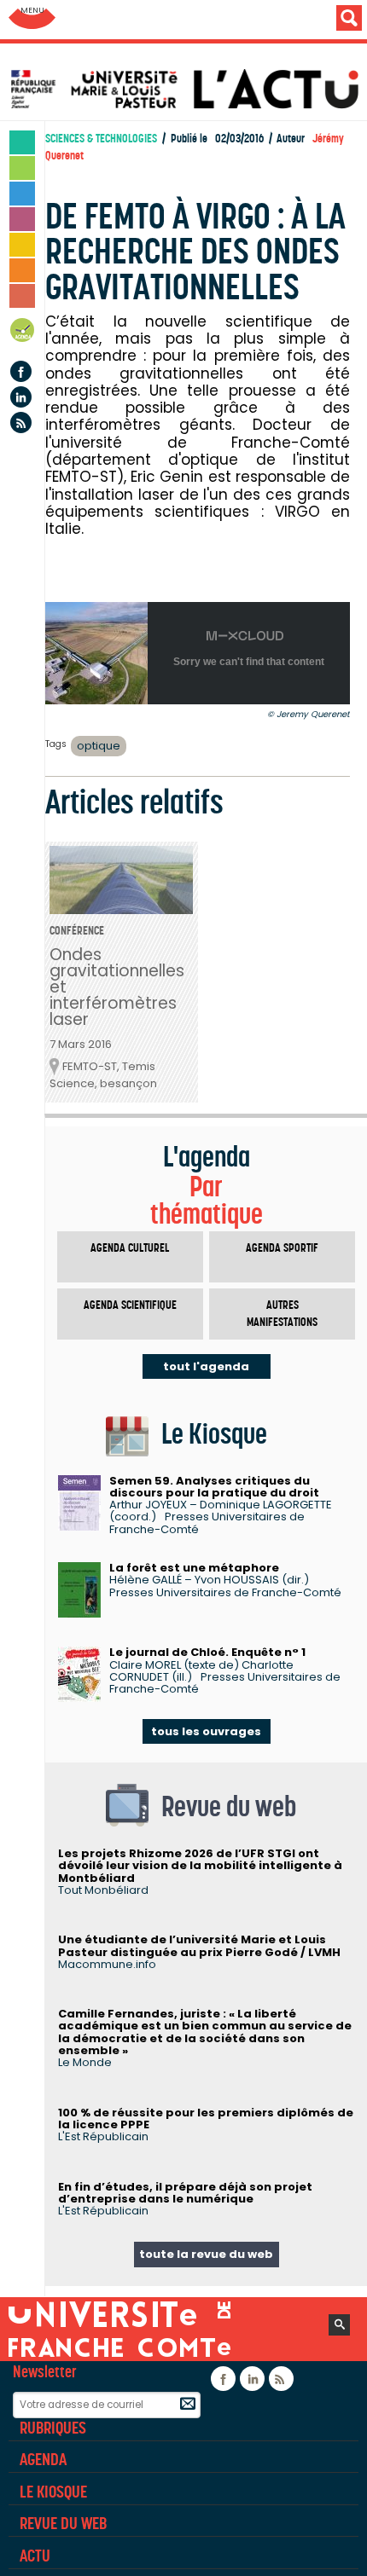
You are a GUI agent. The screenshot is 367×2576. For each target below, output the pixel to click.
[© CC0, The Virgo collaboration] (96, 700)
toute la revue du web (206, 2254)
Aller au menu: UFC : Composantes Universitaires (32, 19)
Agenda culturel (130, 1248)
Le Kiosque (53, 2492)
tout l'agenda (206, 1366)
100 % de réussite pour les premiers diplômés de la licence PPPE (206, 2119)
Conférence (77, 931)
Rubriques (53, 2428)
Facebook (21, 371)
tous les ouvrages (206, 1731)
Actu (35, 2556)
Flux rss (21, 423)
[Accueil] (188, 89)
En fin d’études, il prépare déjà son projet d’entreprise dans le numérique (185, 2193)
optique (99, 746)
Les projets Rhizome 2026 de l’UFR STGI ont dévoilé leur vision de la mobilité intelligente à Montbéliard (200, 1866)
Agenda (23, 333)
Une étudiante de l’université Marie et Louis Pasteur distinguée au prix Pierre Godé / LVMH (199, 1945)
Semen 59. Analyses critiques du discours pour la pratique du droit (214, 1487)
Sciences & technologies (101, 139)
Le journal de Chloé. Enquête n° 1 (207, 1652)
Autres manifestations (282, 1314)
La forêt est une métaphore (194, 1568)
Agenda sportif (282, 1248)
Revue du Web (63, 2523)
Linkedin (21, 397)
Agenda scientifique (130, 1305)
